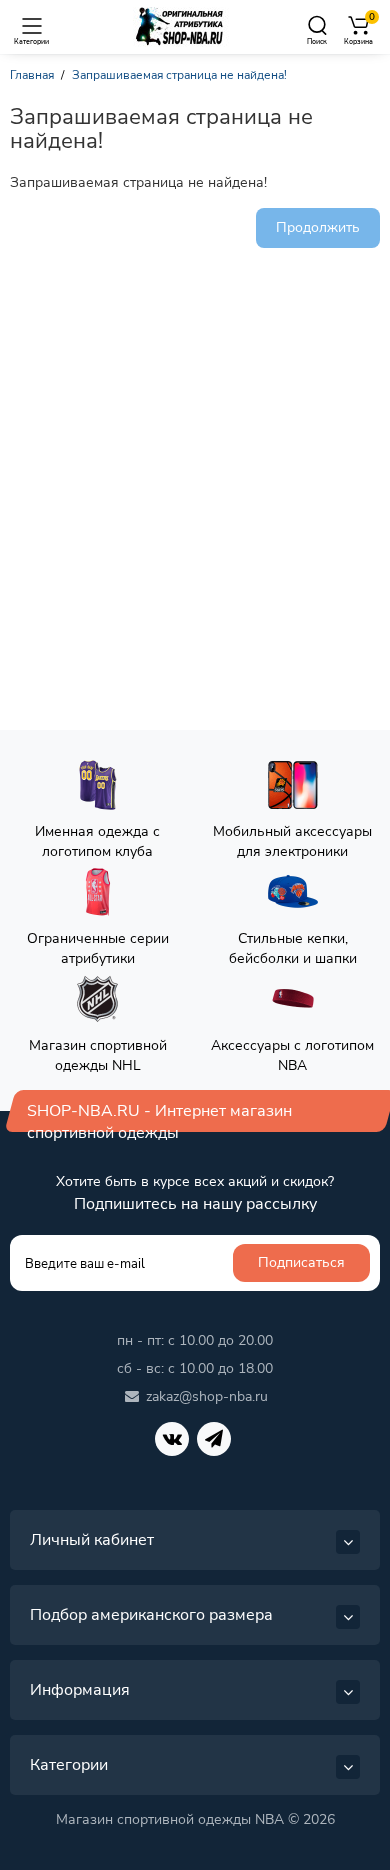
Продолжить (318, 227)
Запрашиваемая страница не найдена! (179, 75)
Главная (32, 75)
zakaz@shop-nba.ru (207, 1396)
